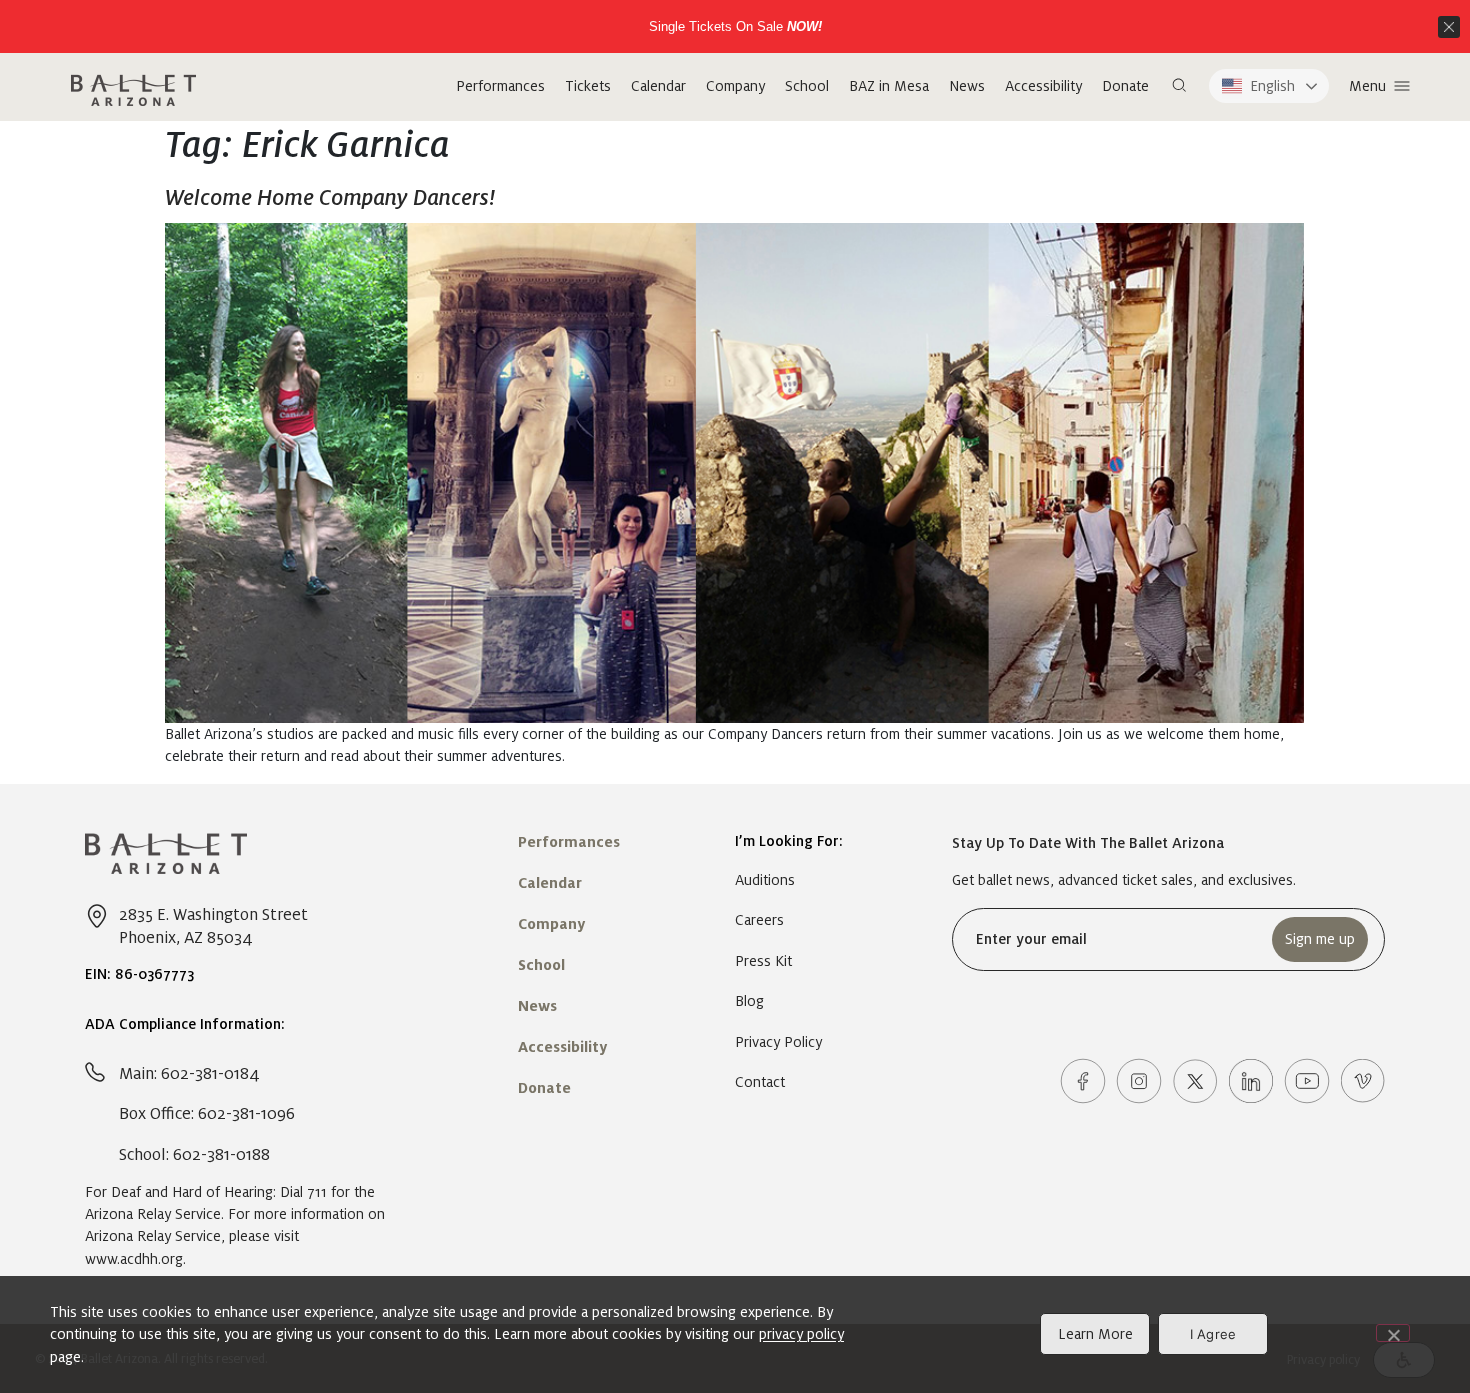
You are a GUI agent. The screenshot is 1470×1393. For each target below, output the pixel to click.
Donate (1125, 86)
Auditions (765, 880)
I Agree (1213, 1334)
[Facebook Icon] (1083, 1081)
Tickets (588, 86)
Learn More (1095, 1334)
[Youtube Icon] (1307, 1081)
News (967, 86)
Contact (760, 1082)
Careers (759, 920)
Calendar (658, 86)
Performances (500, 86)
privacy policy (801, 1334)
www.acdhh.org (134, 1259)
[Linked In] (1251, 1081)
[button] (1179, 86)
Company (735, 86)
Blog (749, 1001)
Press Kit (763, 961)
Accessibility (1043, 86)
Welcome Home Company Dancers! (330, 198)
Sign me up (1320, 939)
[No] (1393, 1333)
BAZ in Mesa (889, 86)
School (807, 86)
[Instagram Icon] (1139, 1081)
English (1272, 86)
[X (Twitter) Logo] (1195, 1081)
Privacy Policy (778, 1042)
